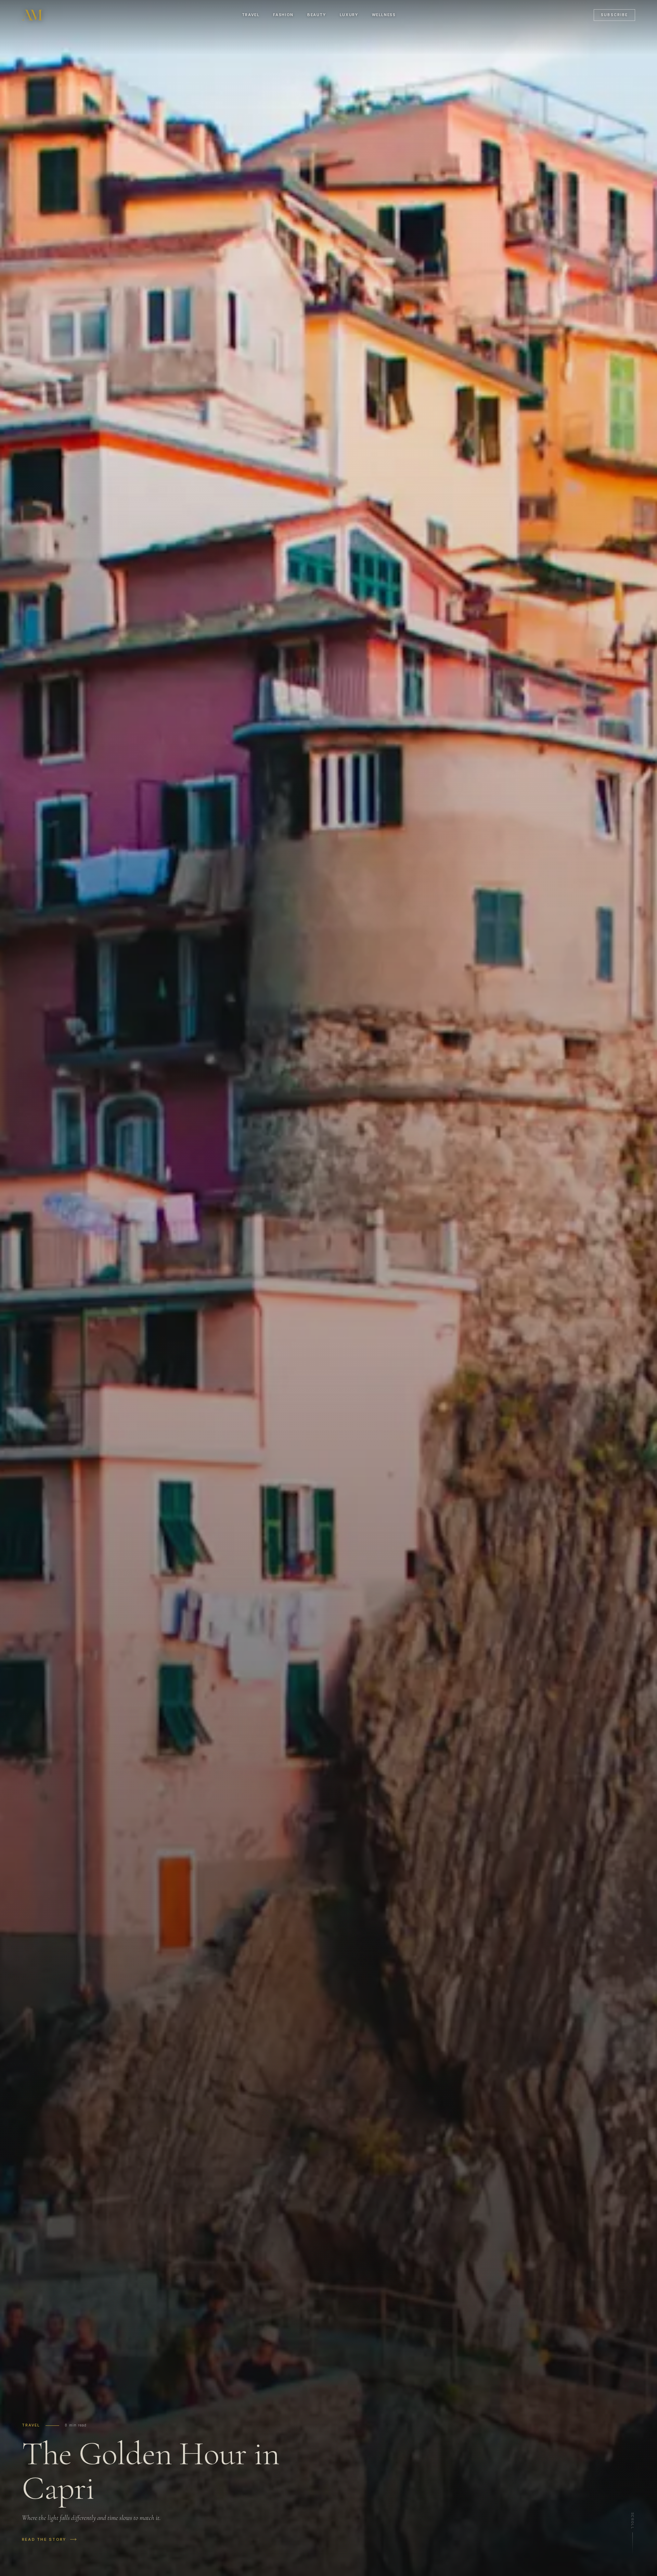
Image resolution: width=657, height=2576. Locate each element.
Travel (251, 15)
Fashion (283, 15)
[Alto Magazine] (33, 15)
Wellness (384, 15)
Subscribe (614, 15)
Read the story (44, 2539)
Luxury (349, 15)
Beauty (317, 15)
